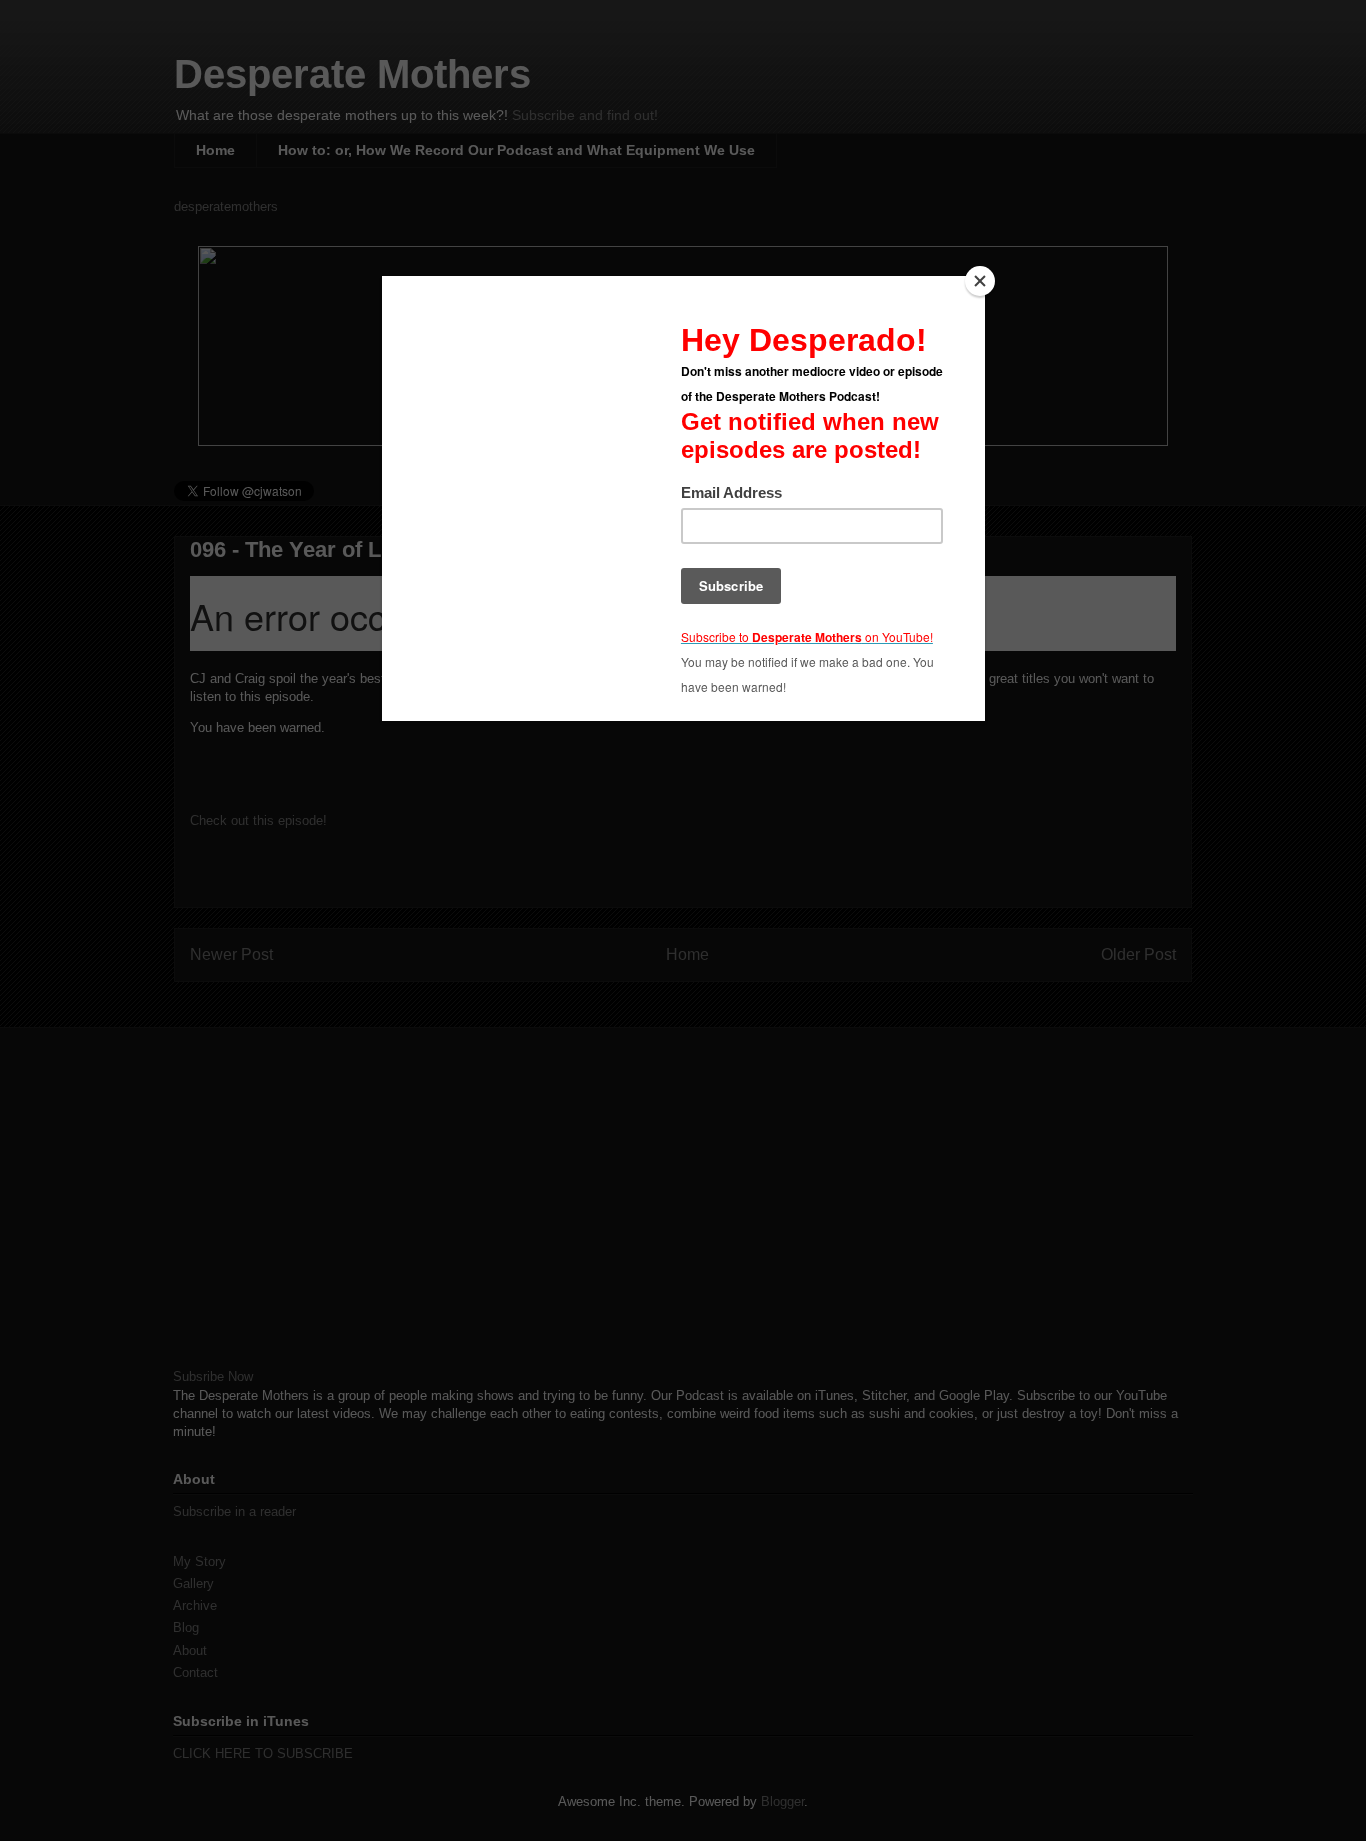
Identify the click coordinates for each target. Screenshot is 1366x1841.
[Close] (980, 281)
